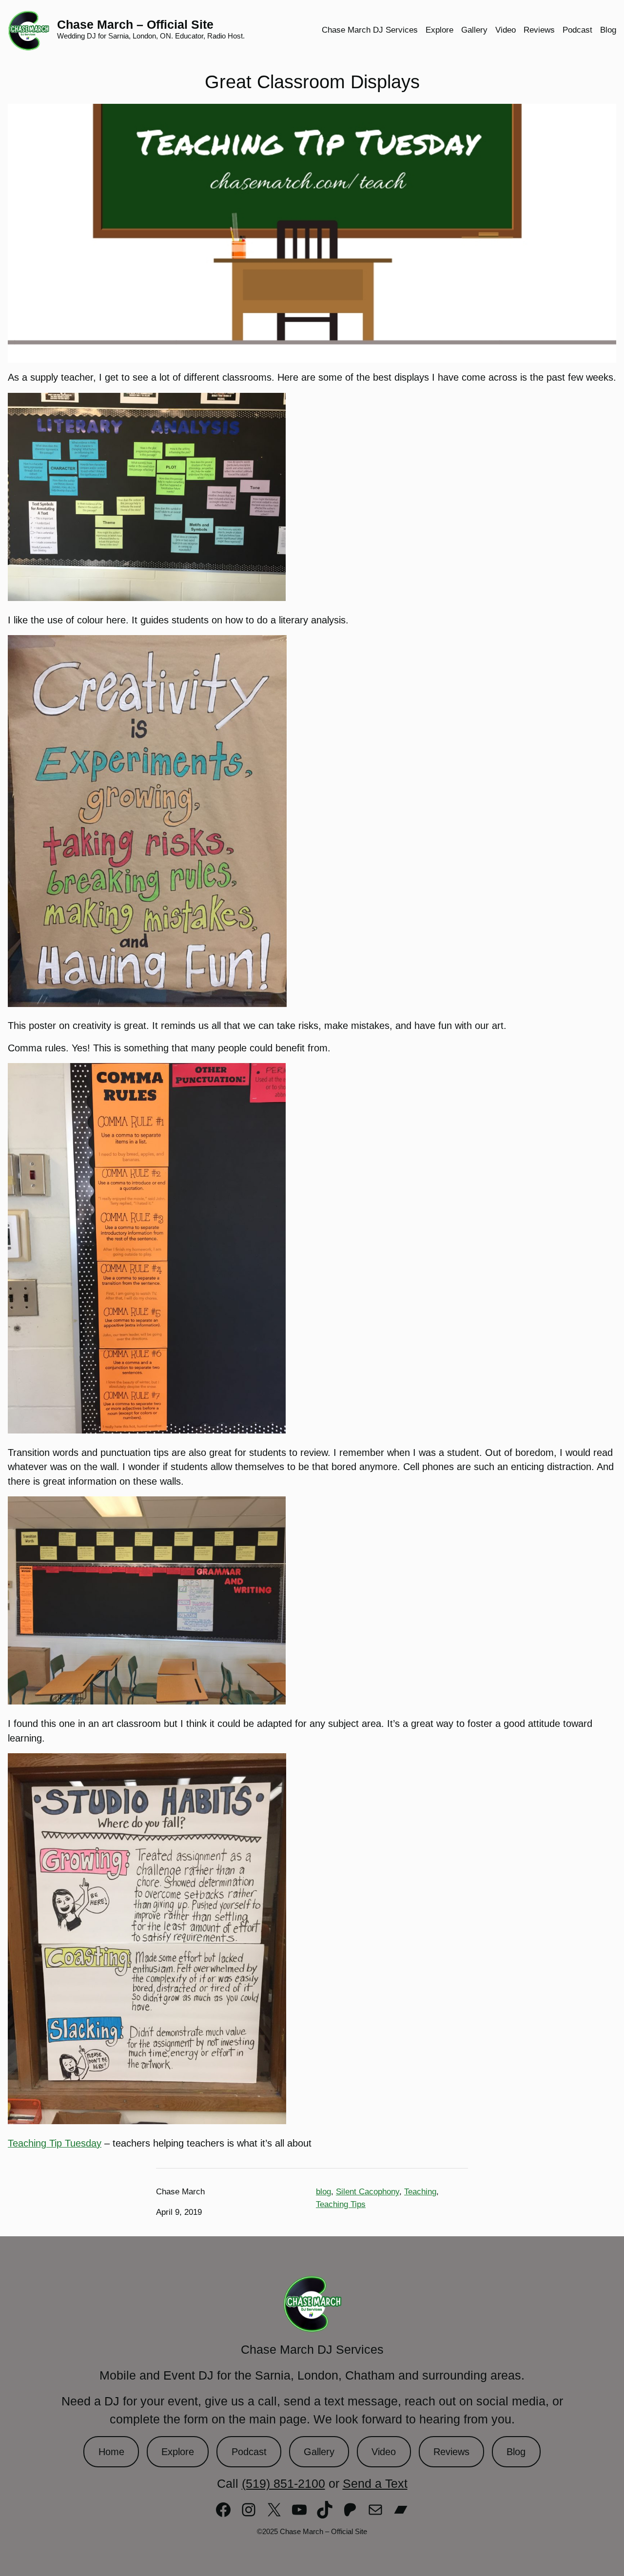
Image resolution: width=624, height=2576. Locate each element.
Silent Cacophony (368, 2192)
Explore (178, 2452)
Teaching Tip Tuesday (55, 2143)
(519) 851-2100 (283, 2484)
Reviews (451, 2452)
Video (384, 2452)
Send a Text (375, 2484)
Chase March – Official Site (135, 25)
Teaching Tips (341, 2204)
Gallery (319, 2452)
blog (323, 2192)
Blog (516, 2452)
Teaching (420, 2192)
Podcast (249, 2452)
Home (111, 2452)
